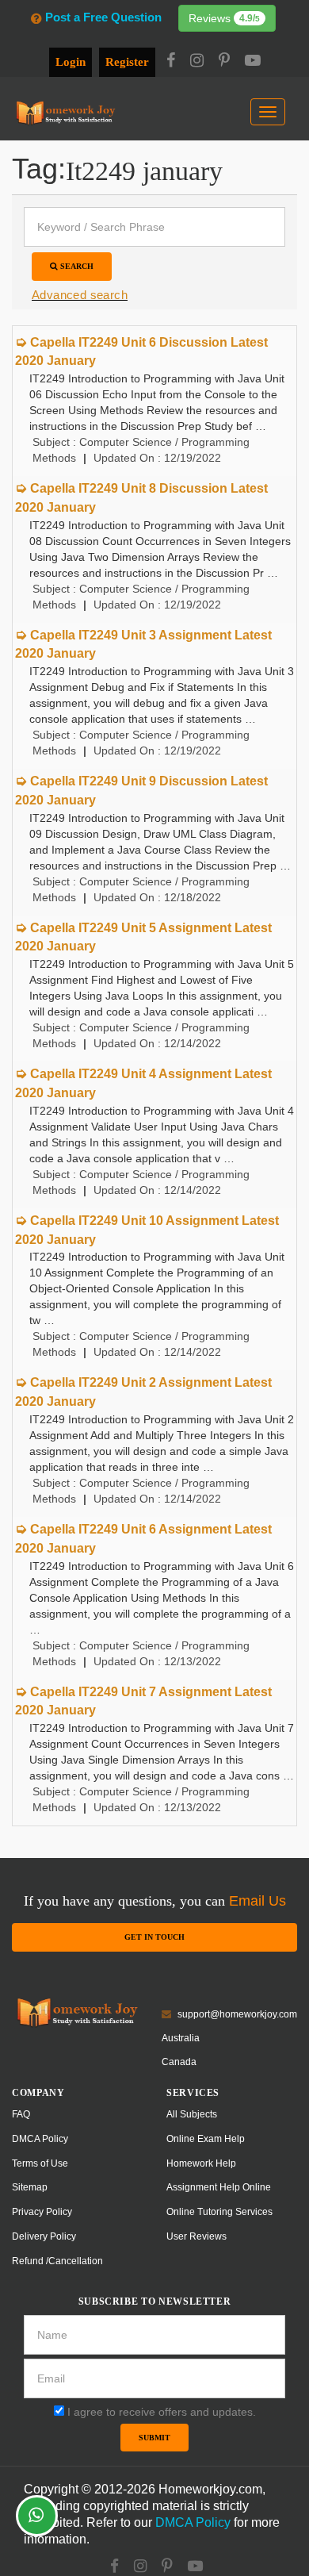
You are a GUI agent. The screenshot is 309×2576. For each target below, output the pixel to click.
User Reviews (196, 2236)
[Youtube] (253, 62)
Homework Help (201, 2163)
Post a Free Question (103, 17)
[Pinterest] (224, 62)
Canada (179, 2062)
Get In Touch (154, 1937)
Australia (181, 2038)
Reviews (224, 18)
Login (71, 62)
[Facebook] (171, 62)
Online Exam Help (206, 2139)
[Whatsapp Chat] (37, 2516)
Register (127, 62)
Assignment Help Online (219, 2187)
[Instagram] (197, 62)
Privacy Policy (42, 2212)
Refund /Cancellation (57, 2261)
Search (76, 266)
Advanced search (80, 295)
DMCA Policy (40, 2139)
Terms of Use (40, 2163)
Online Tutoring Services (219, 2212)
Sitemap (30, 2187)
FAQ (21, 2114)
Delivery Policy (44, 2236)
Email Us (257, 1901)
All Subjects (192, 2114)
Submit (154, 2438)
